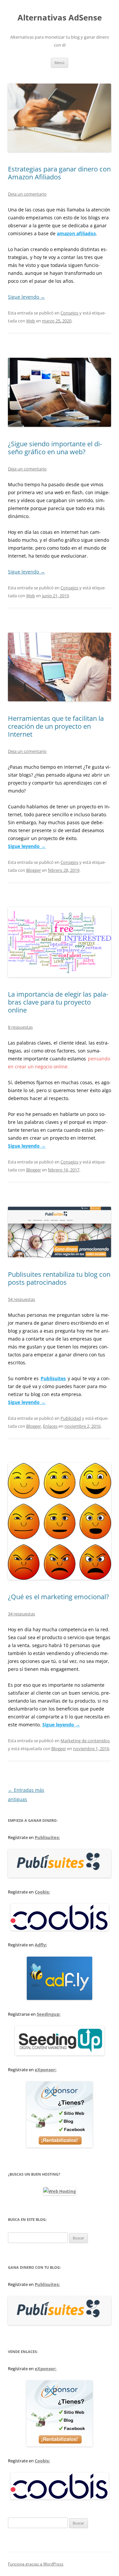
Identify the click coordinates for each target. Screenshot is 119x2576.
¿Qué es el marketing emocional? (59, 1597)
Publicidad (71, 1418)
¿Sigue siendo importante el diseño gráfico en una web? (55, 448)
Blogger (34, 870)
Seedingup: (49, 2014)
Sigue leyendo (26, 297)
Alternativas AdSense (60, 18)
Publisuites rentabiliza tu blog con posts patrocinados (59, 1278)
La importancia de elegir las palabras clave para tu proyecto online (58, 1002)
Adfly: (41, 1945)
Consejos (69, 313)
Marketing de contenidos (85, 1741)
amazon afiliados (76, 233)
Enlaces (50, 1426)
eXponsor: (46, 2070)
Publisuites (53, 1378)
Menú (59, 63)
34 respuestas (21, 1614)
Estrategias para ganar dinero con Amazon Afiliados (59, 173)
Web (31, 321)
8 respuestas (20, 1027)
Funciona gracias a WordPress (36, 2564)
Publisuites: (47, 1837)
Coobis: (42, 1892)
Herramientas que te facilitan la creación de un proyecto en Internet (56, 726)
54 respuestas (21, 1299)
